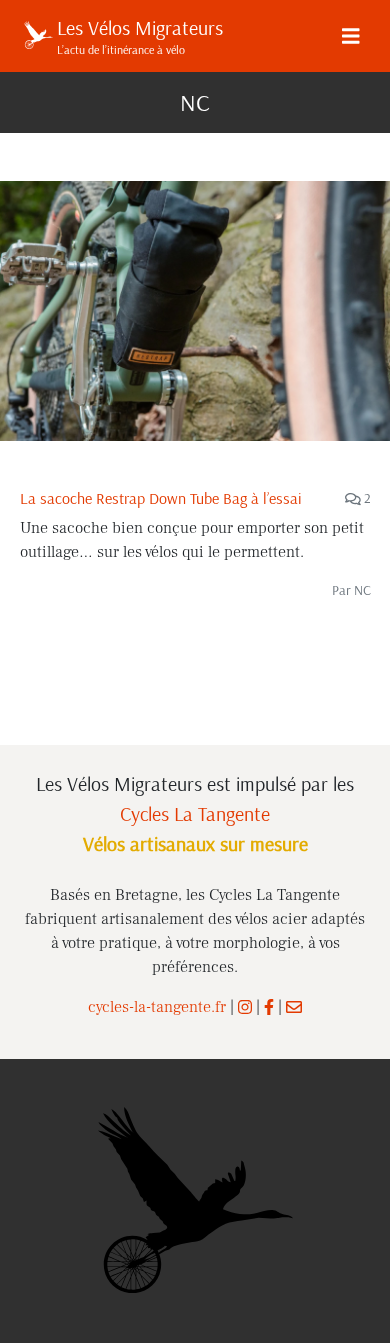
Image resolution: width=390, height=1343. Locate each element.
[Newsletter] (294, 1007)
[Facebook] (269, 1007)
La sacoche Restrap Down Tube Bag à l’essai (161, 498)
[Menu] (351, 36)
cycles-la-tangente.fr (157, 1007)
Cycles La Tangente (195, 813)
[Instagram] (245, 1007)
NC (362, 590)
